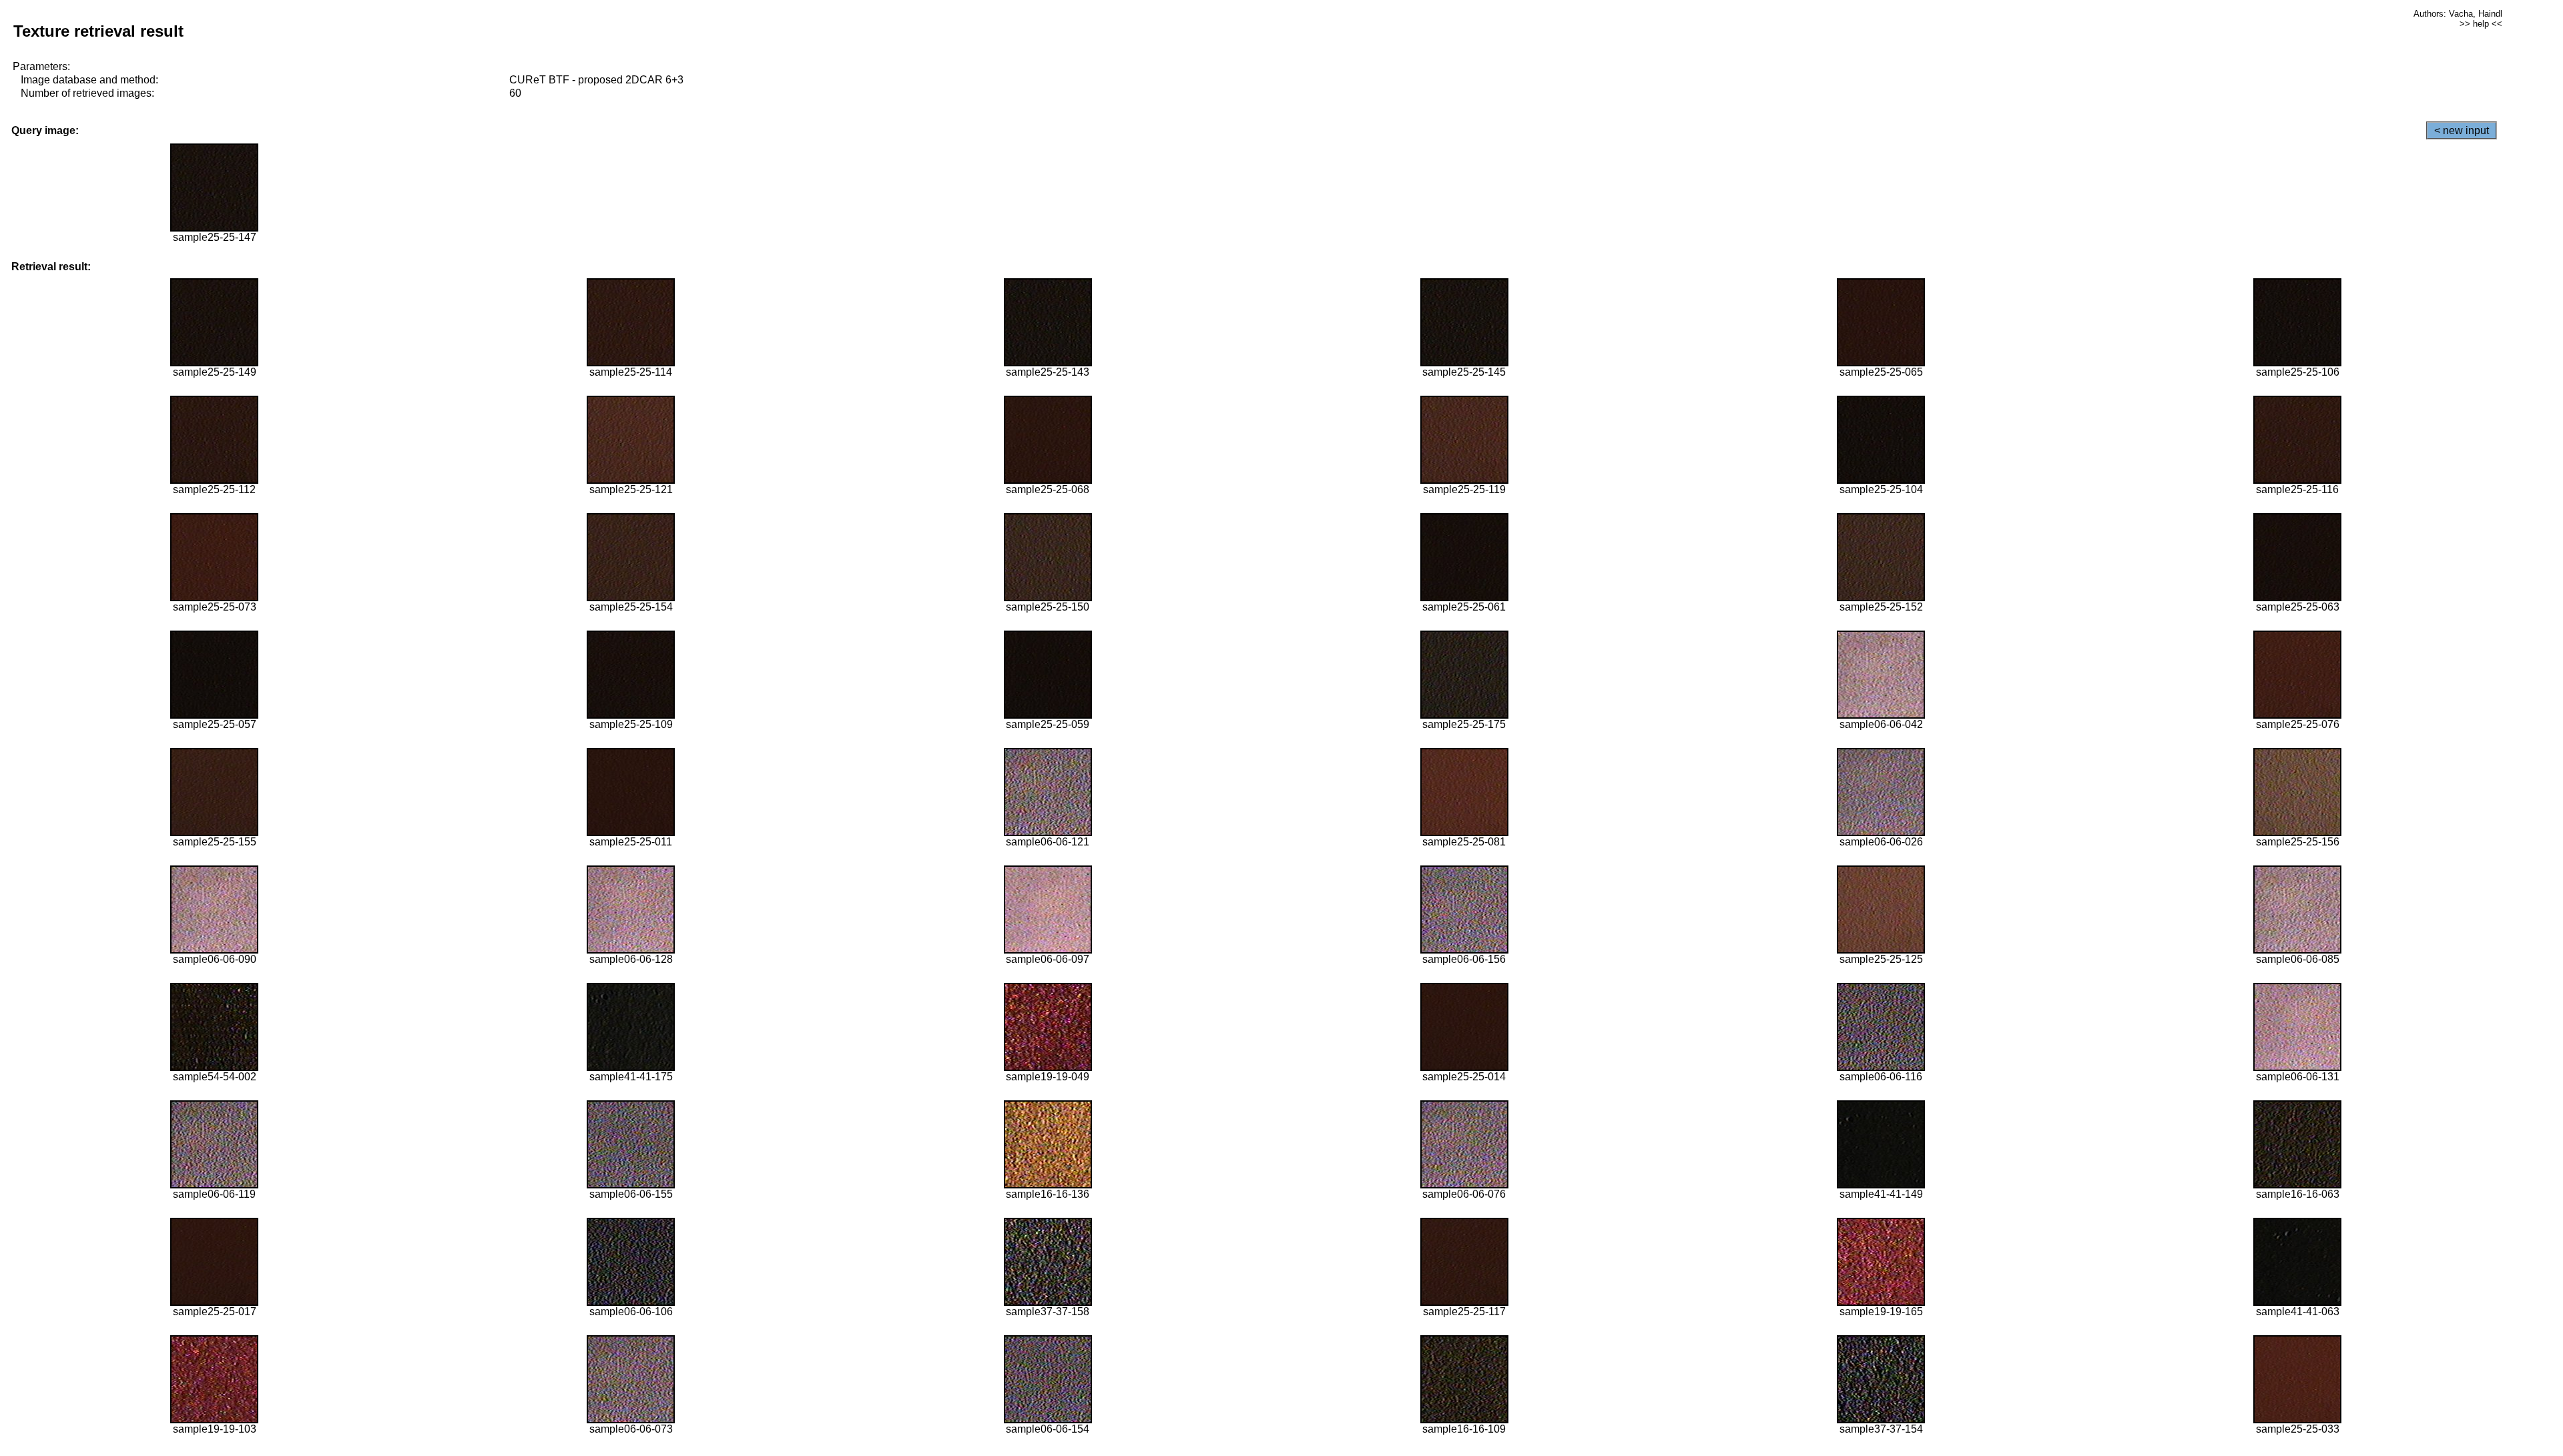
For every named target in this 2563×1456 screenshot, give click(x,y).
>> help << (2481, 24)
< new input (2462, 130)
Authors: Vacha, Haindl (2458, 14)
